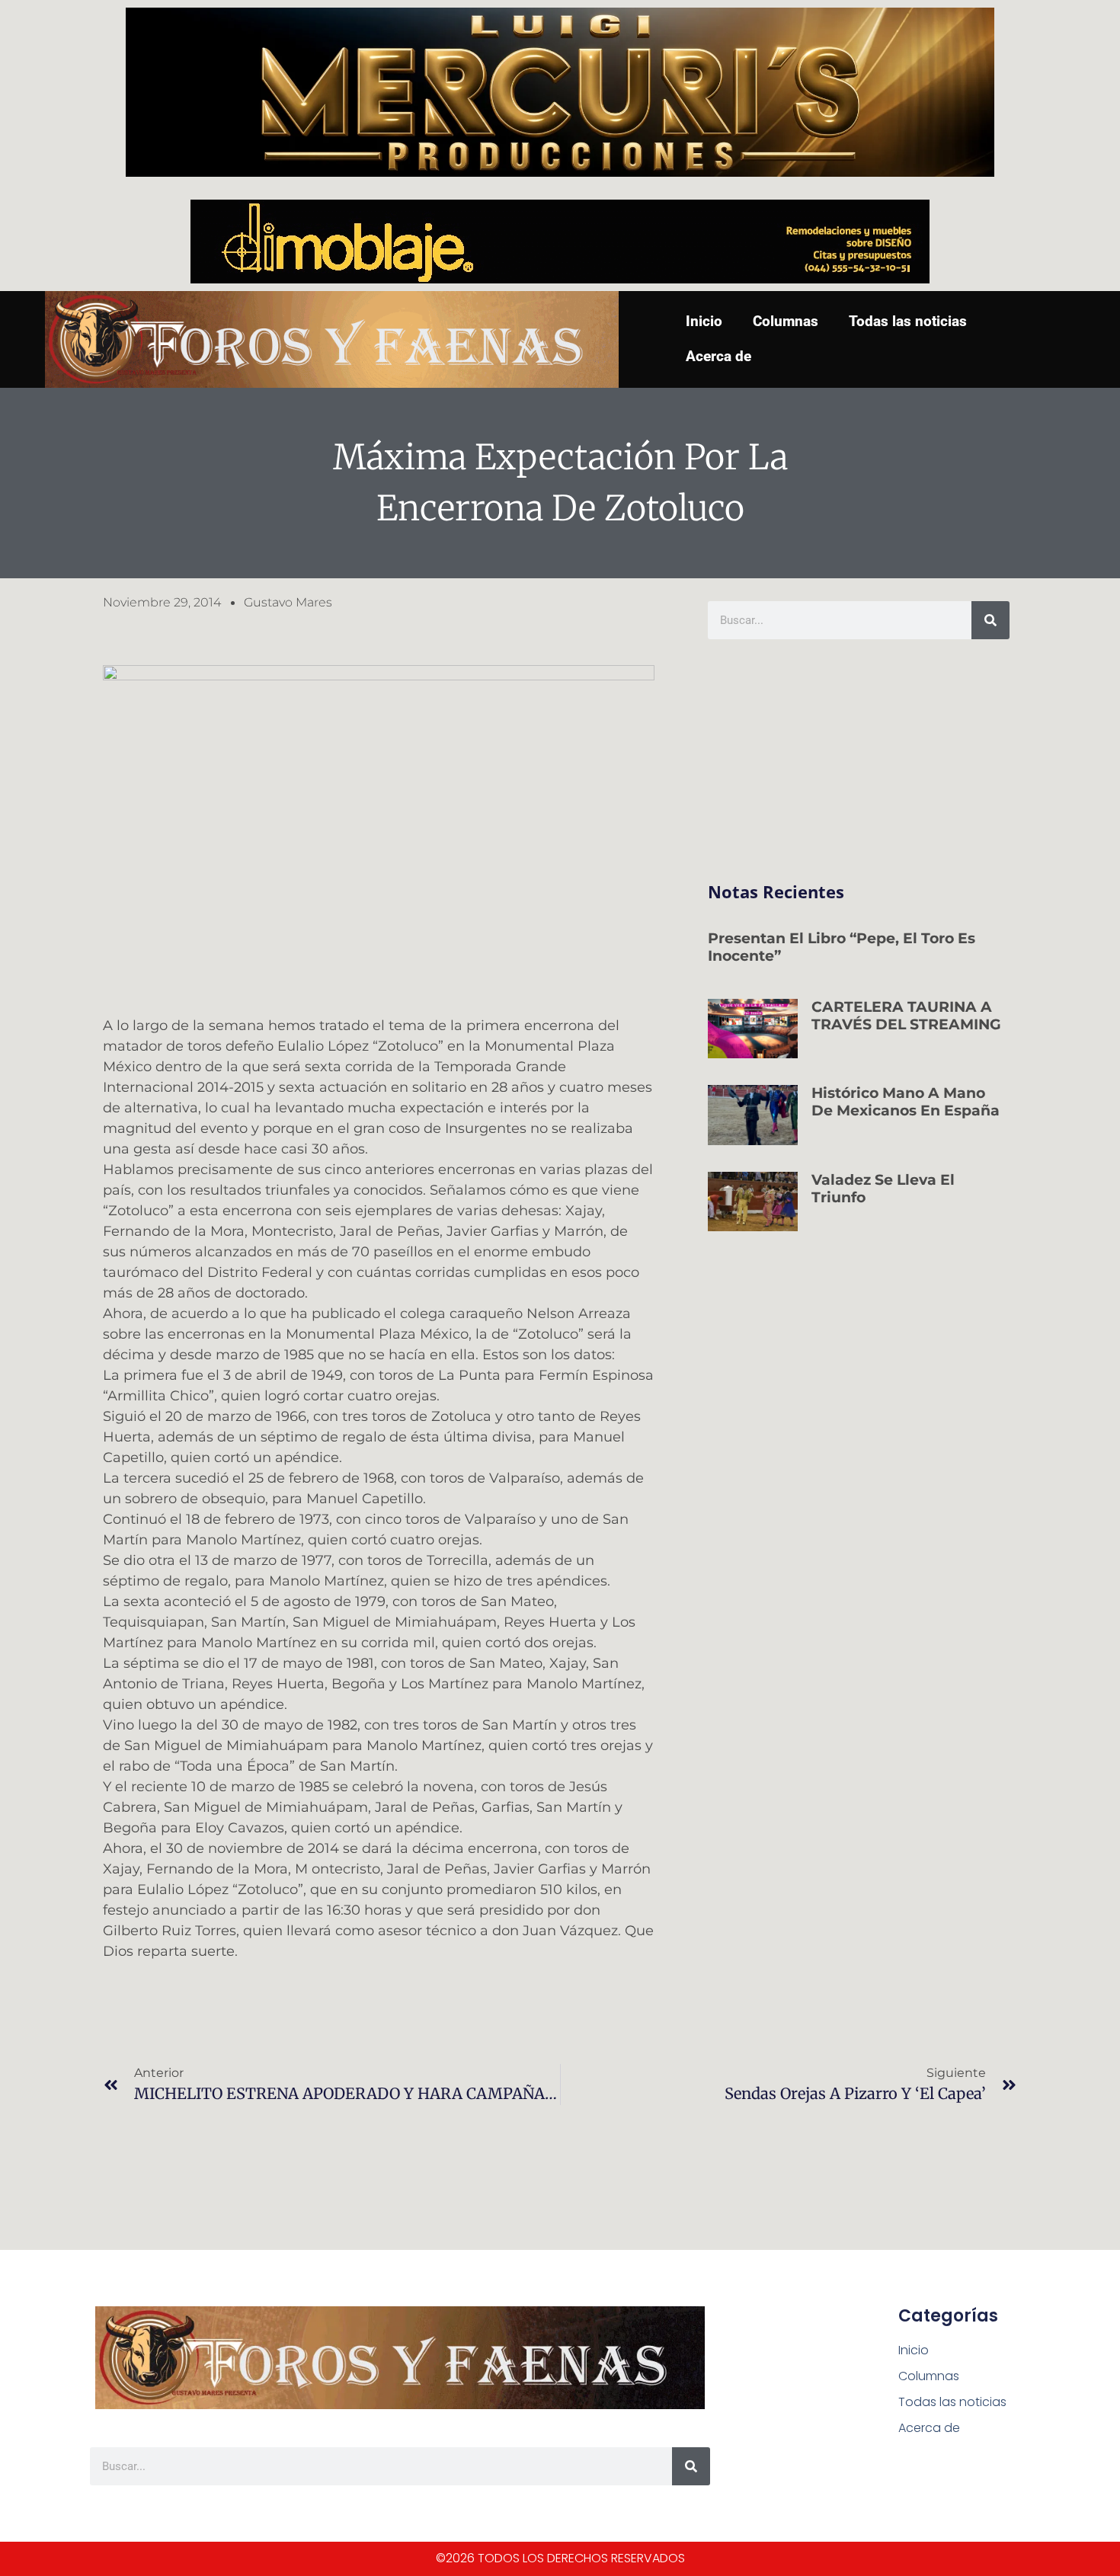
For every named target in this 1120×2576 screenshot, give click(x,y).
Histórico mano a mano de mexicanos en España (906, 1102)
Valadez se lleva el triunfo (883, 1189)
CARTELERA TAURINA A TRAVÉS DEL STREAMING (906, 1016)
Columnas (786, 321)
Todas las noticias (908, 321)
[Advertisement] (859, 761)
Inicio (704, 321)
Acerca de (718, 356)
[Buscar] (990, 620)
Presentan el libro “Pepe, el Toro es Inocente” (842, 947)
